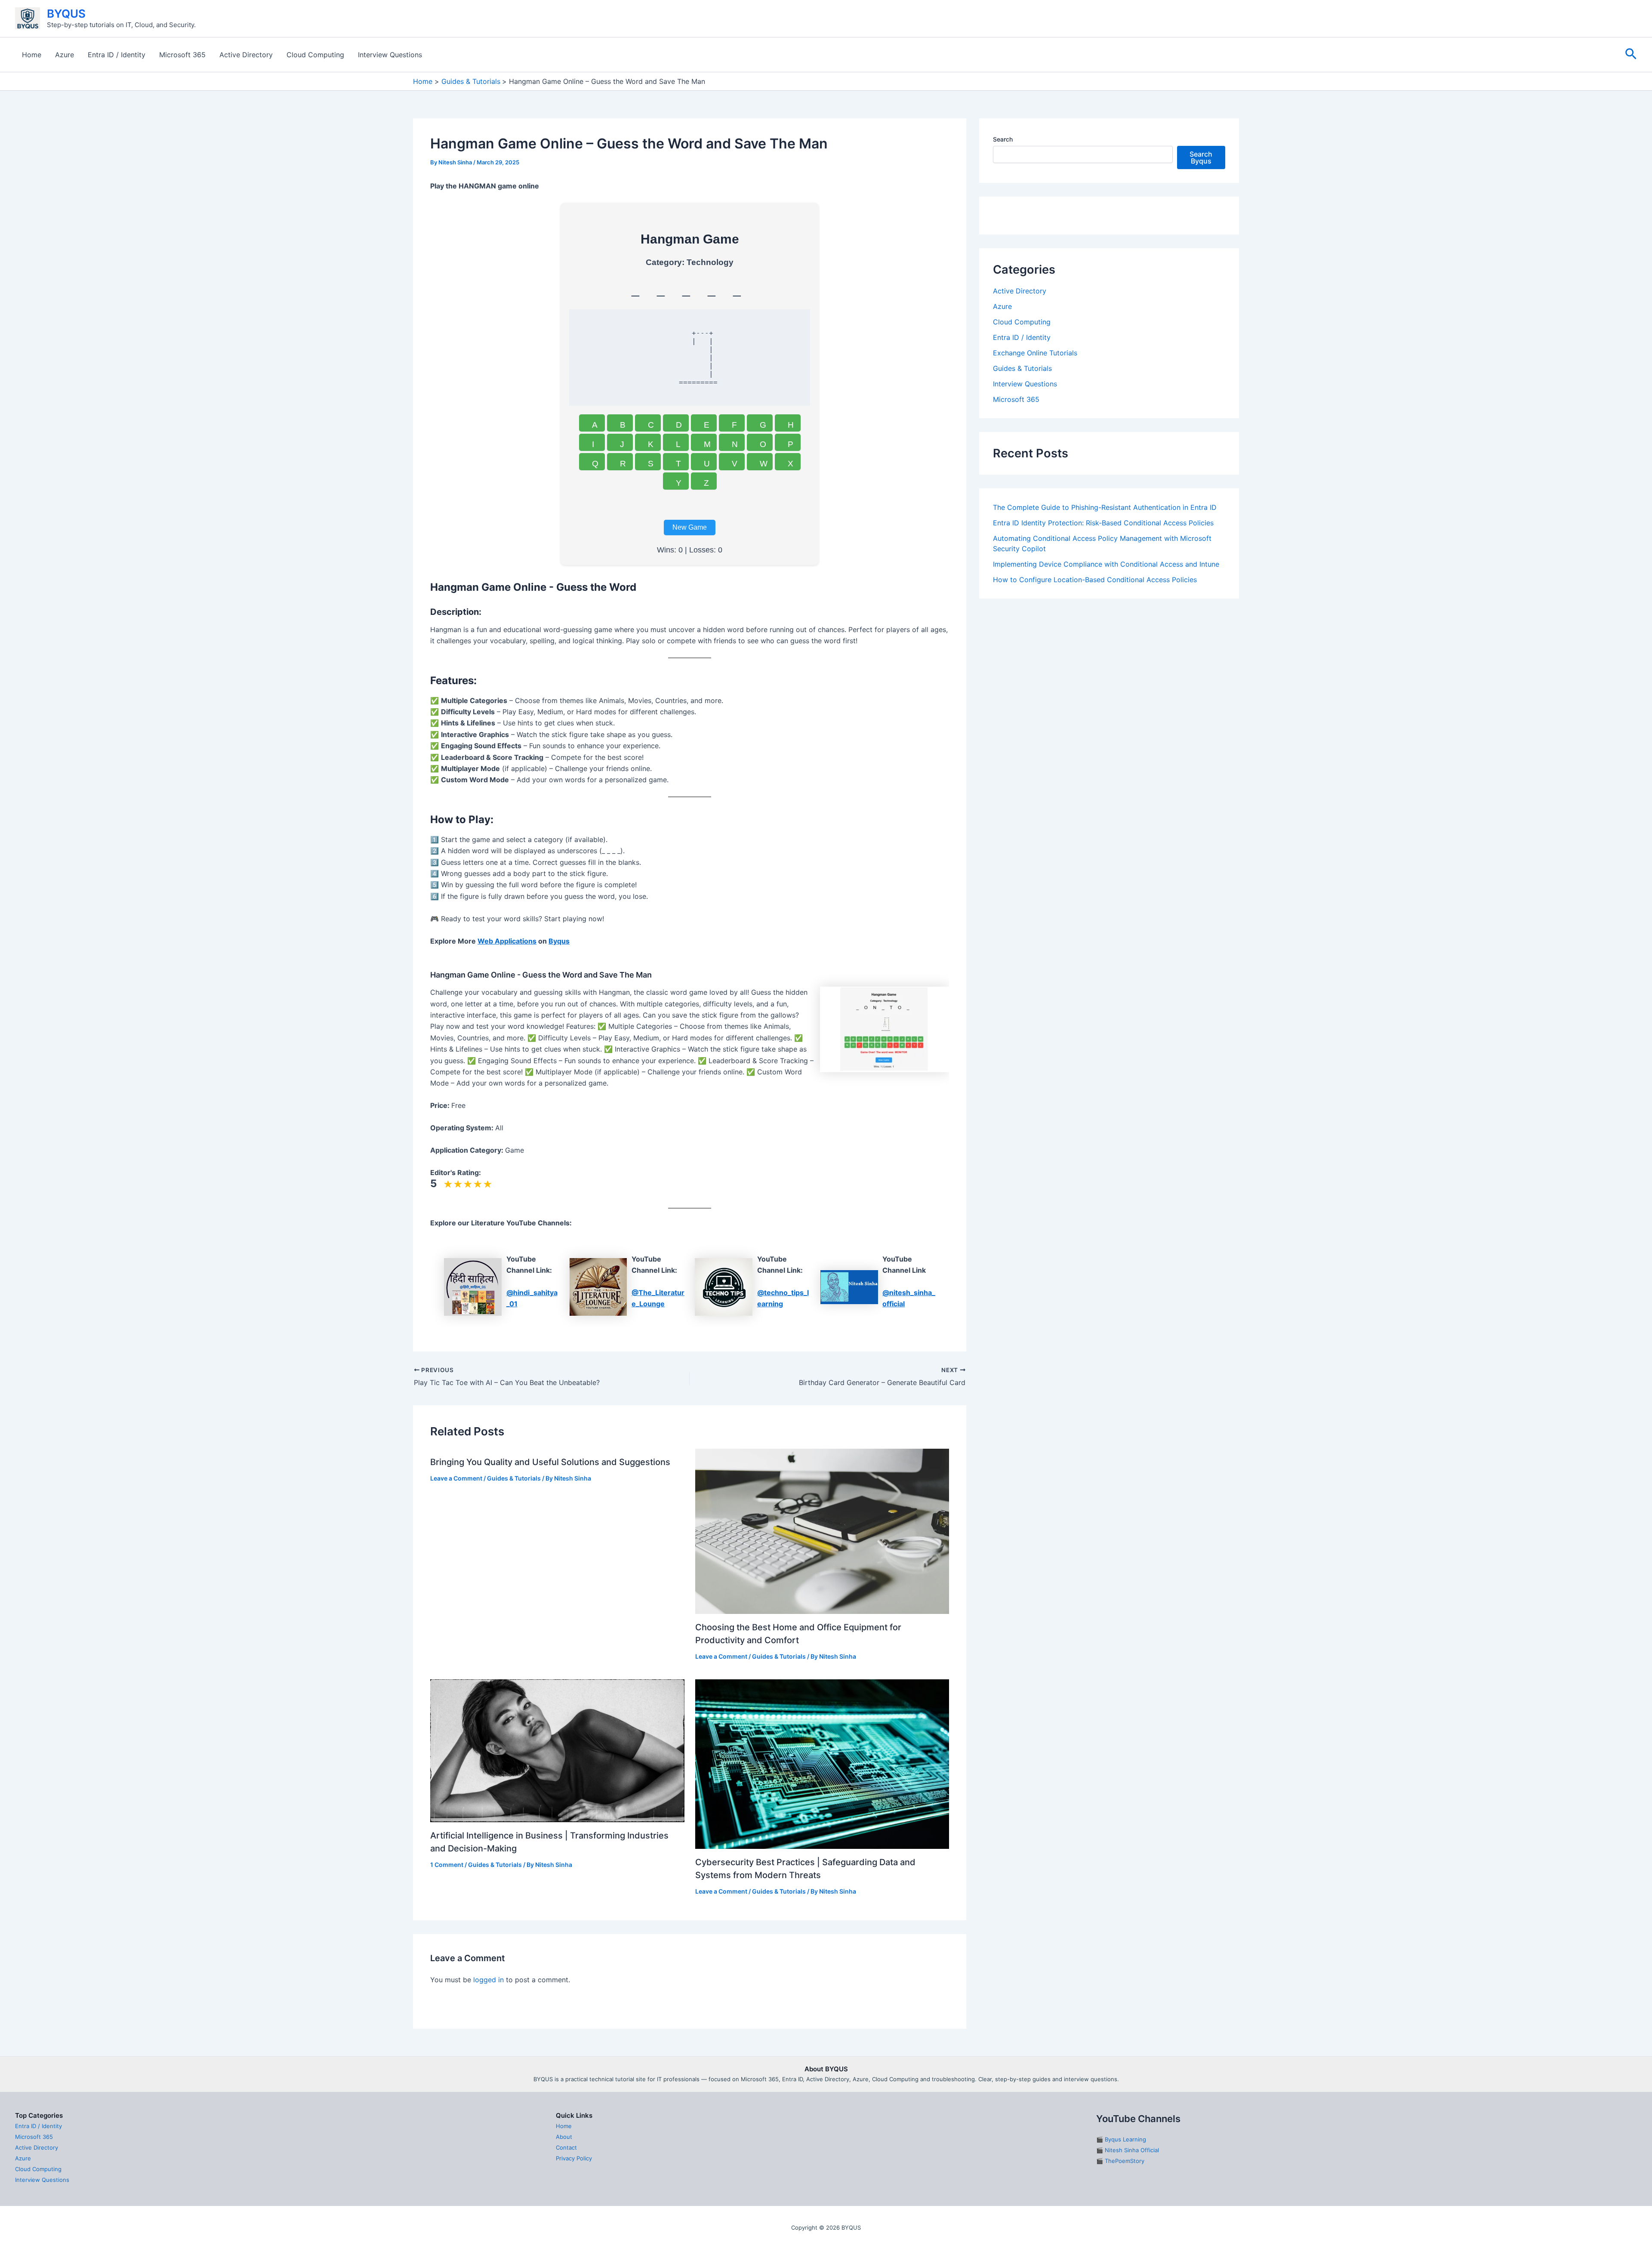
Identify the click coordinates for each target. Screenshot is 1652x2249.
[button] (1631, 54)
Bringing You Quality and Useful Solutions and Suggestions (550, 1462)
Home (32, 55)
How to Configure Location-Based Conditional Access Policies (1095, 700)
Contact (566, 2147)
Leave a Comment (456, 1478)
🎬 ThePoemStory (1120, 2161)
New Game (690, 527)
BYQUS (66, 14)
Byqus (559, 941)
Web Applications (507, 941)
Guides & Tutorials (514, 1478)
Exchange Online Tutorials (1035, 473)
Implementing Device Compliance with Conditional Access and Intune (1106, 685)
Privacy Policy (574, 2158)
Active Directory (246, 55)
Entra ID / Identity (117, 55)
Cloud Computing (315, 55)
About (564, 2137)
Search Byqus (1201, 157)
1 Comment (447, 1865)
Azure (65, 55)
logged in (489, 1980)
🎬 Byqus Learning (1121, 2139)
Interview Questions (390, 55)
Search (1003, 139)
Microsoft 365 (182, 55)
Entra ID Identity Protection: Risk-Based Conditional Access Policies (1103, 643)
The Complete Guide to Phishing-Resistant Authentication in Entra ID (1105, 628)
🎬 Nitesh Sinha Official (1128, 2150)
